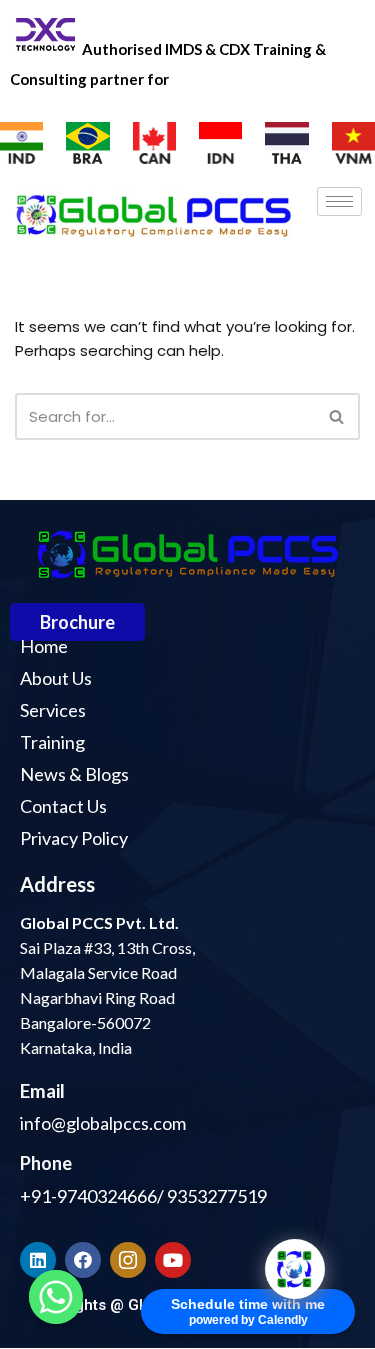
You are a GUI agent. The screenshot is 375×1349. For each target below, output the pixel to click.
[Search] (337, 416)
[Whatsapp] (56, 1297)
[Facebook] (83, 1260)
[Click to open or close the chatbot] (295, 1269)
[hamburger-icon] (339, 201)
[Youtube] (173, 1260)
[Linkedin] (38, 1260)
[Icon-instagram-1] (128, 1260)
